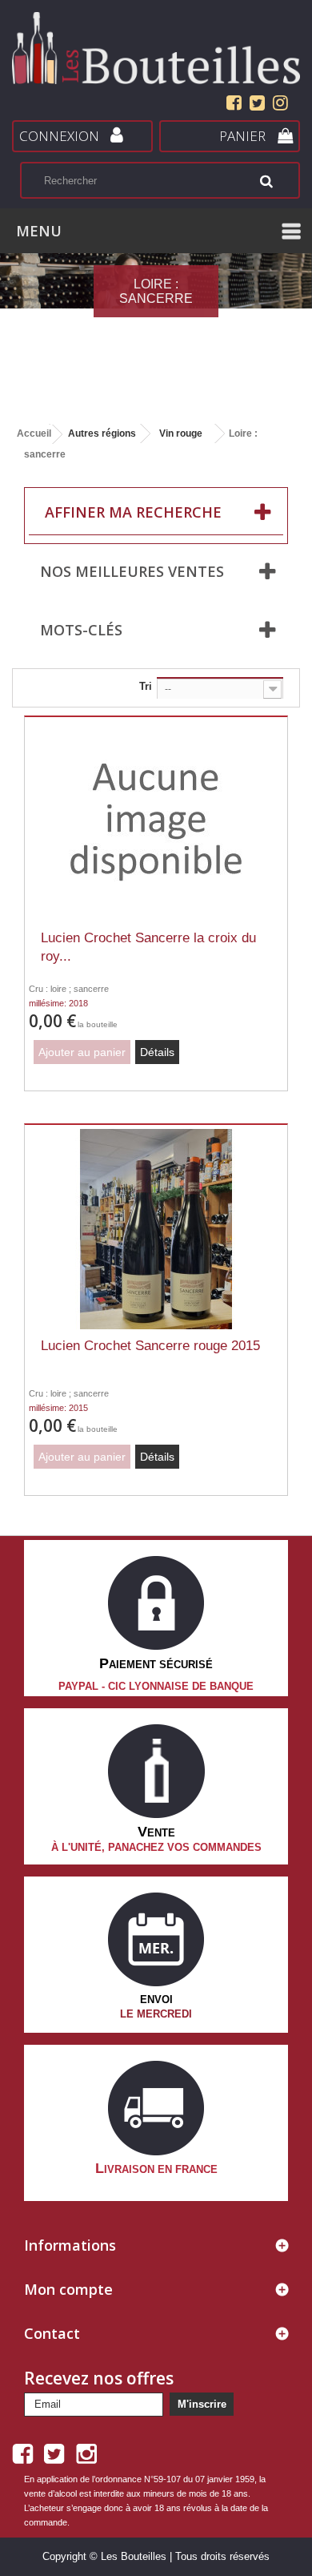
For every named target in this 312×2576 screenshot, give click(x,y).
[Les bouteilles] (156, 48)
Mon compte (68, 2289)
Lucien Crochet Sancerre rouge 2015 (150, 1346)
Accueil (34, 433)
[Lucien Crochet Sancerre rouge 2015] (156, 1229)
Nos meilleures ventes (132, 571)
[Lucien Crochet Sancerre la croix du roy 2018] (156, 821)
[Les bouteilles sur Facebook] (234, 105)
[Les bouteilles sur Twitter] (257, 105)
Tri (146, 686)
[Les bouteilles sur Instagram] (278, 105)
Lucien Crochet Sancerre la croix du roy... (148, 947)
